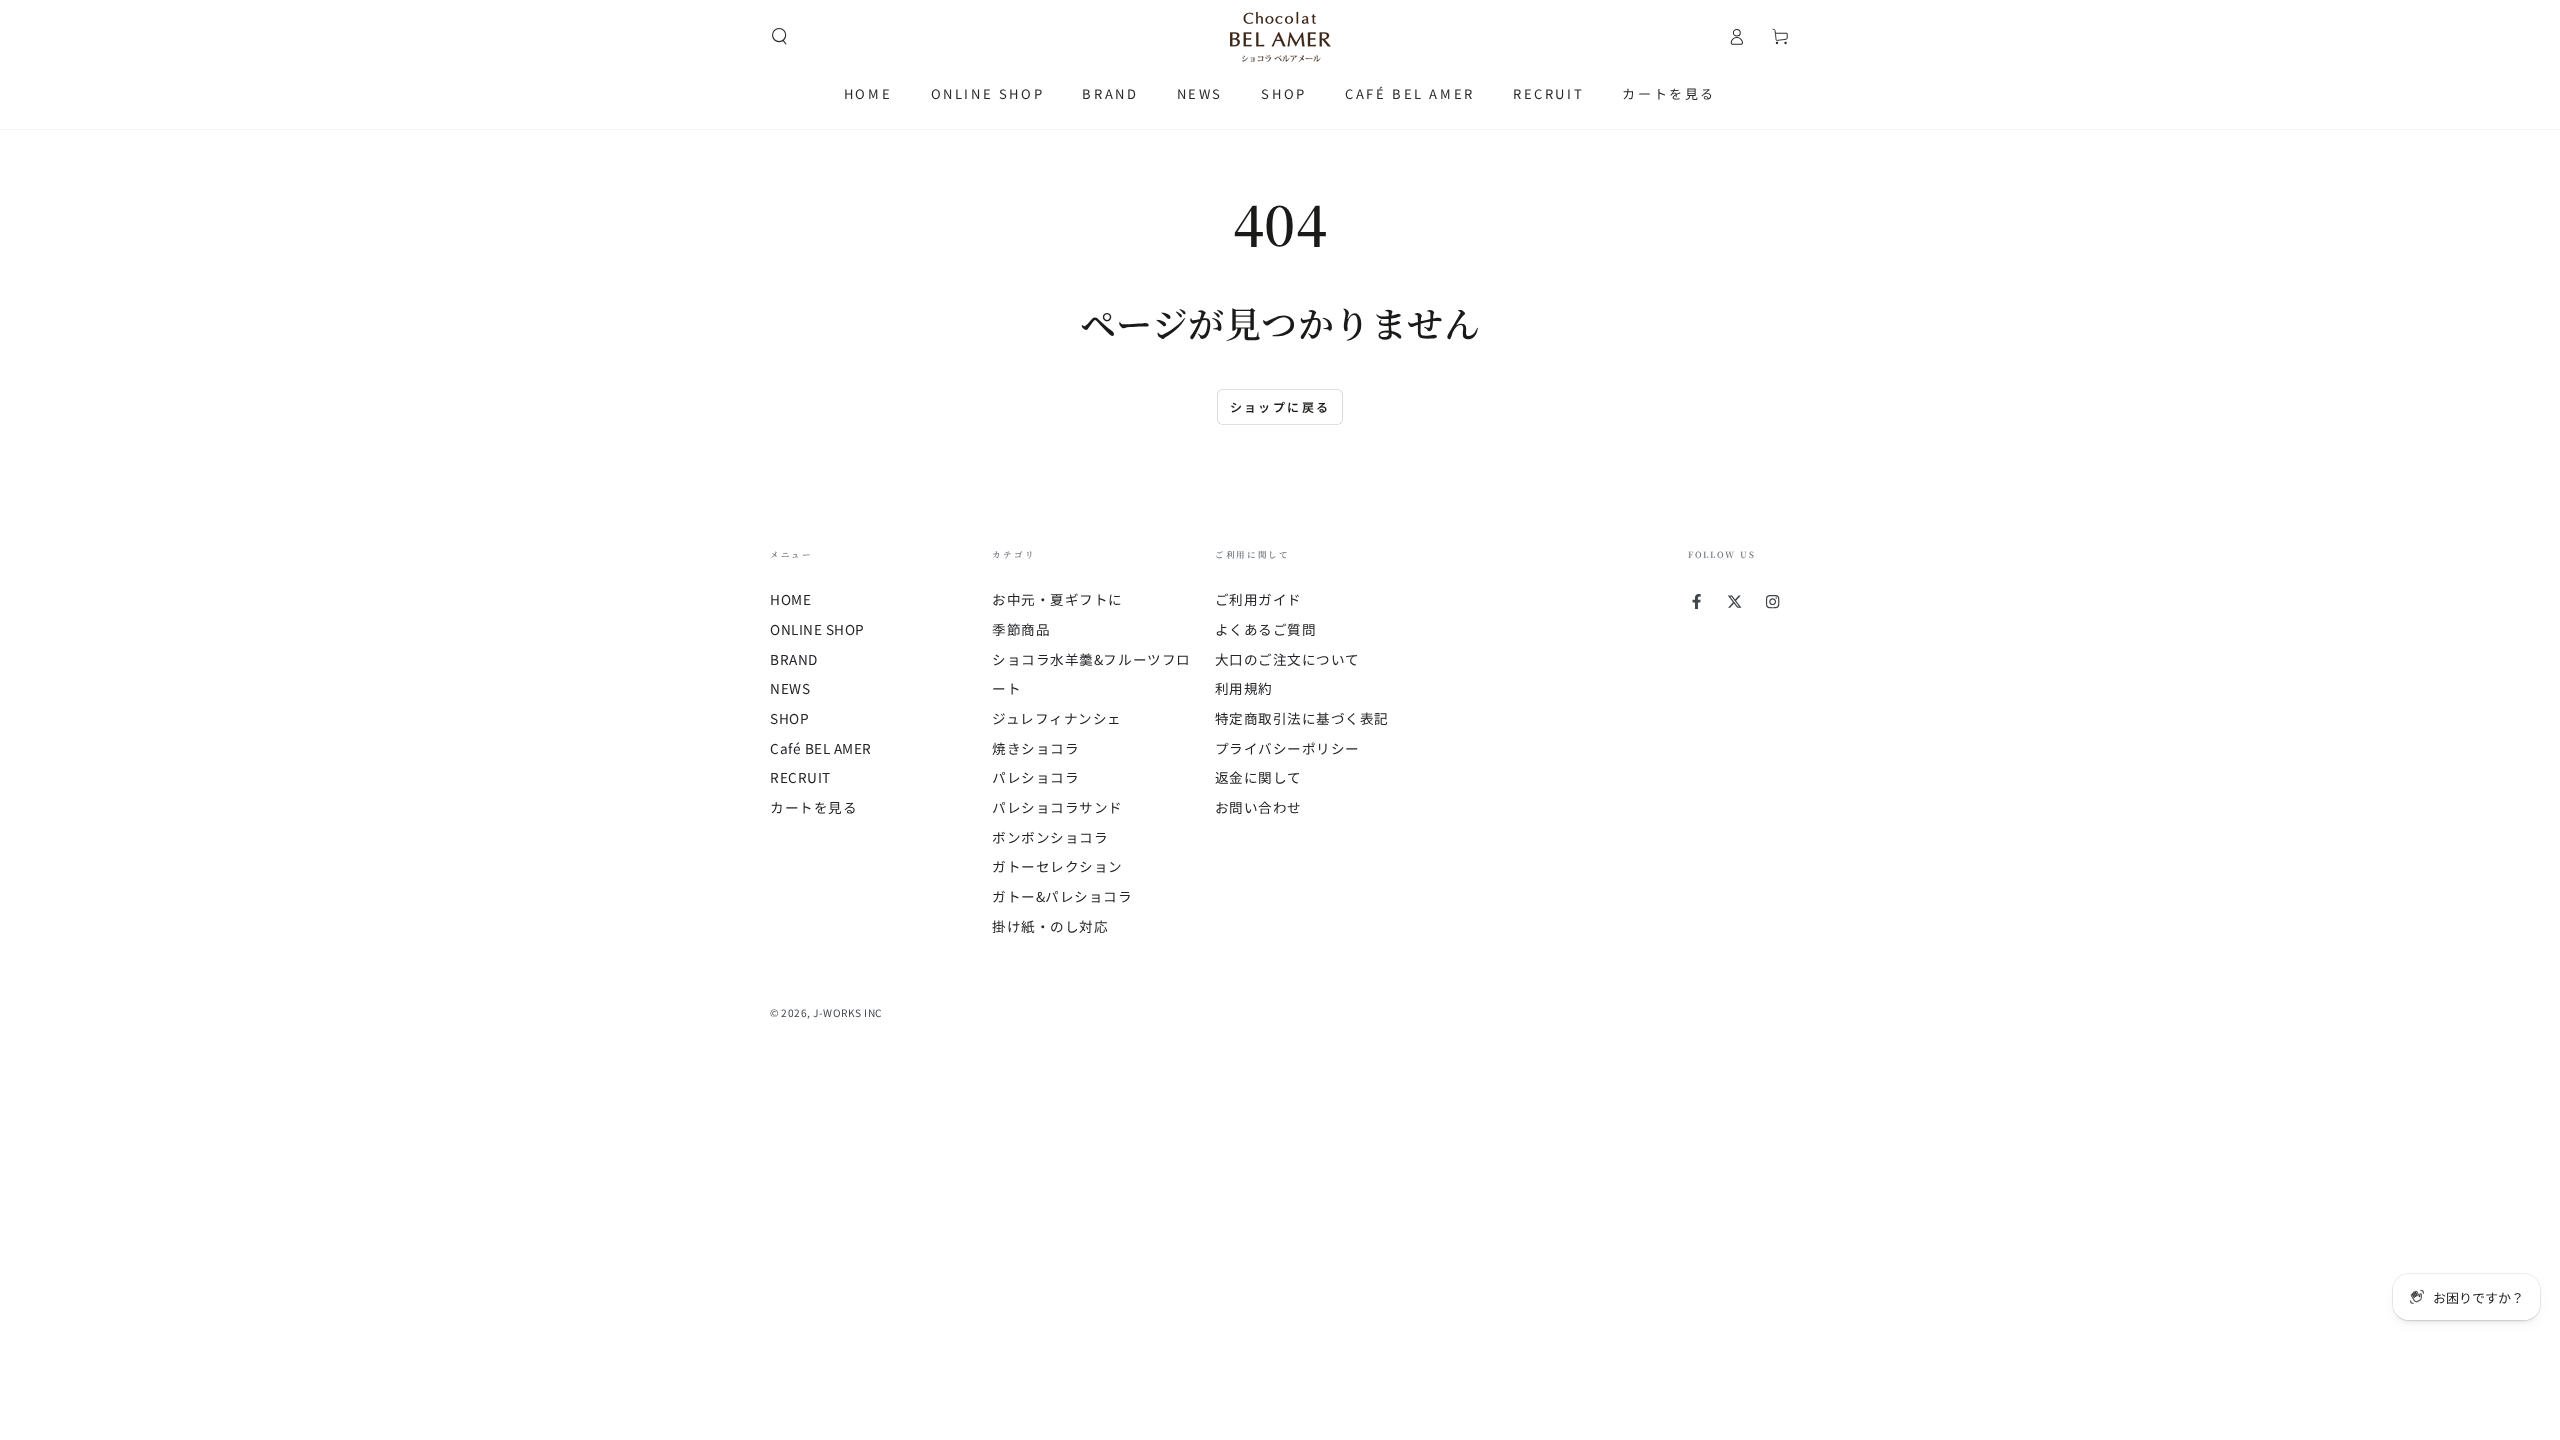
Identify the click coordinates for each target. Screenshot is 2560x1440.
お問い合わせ (1258, 807)
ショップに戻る (1280, 406)
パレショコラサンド (1057, 807)
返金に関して (1258, 777)
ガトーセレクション (1057, 866)
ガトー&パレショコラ (1062, 896)
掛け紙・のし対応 (1050, 926)
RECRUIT (800, 777)
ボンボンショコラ (1050, 837)
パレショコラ (1035, 777)
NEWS (790, 688)
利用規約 (1244, 688)
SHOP (789, 718)
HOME (790, 599)
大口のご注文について (1287, 659)
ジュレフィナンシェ (1057, 718)
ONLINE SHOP (817, 629)
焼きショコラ (1035, 748)
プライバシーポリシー (1287, 748)
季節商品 (1021, 629)
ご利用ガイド (1258, 599)
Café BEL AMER (821, 748)
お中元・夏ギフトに (1057, 599)
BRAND (794, 659)
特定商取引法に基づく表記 (1302, 718)
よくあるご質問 (1266, 629)
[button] (779, 36)
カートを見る (813, 807)
